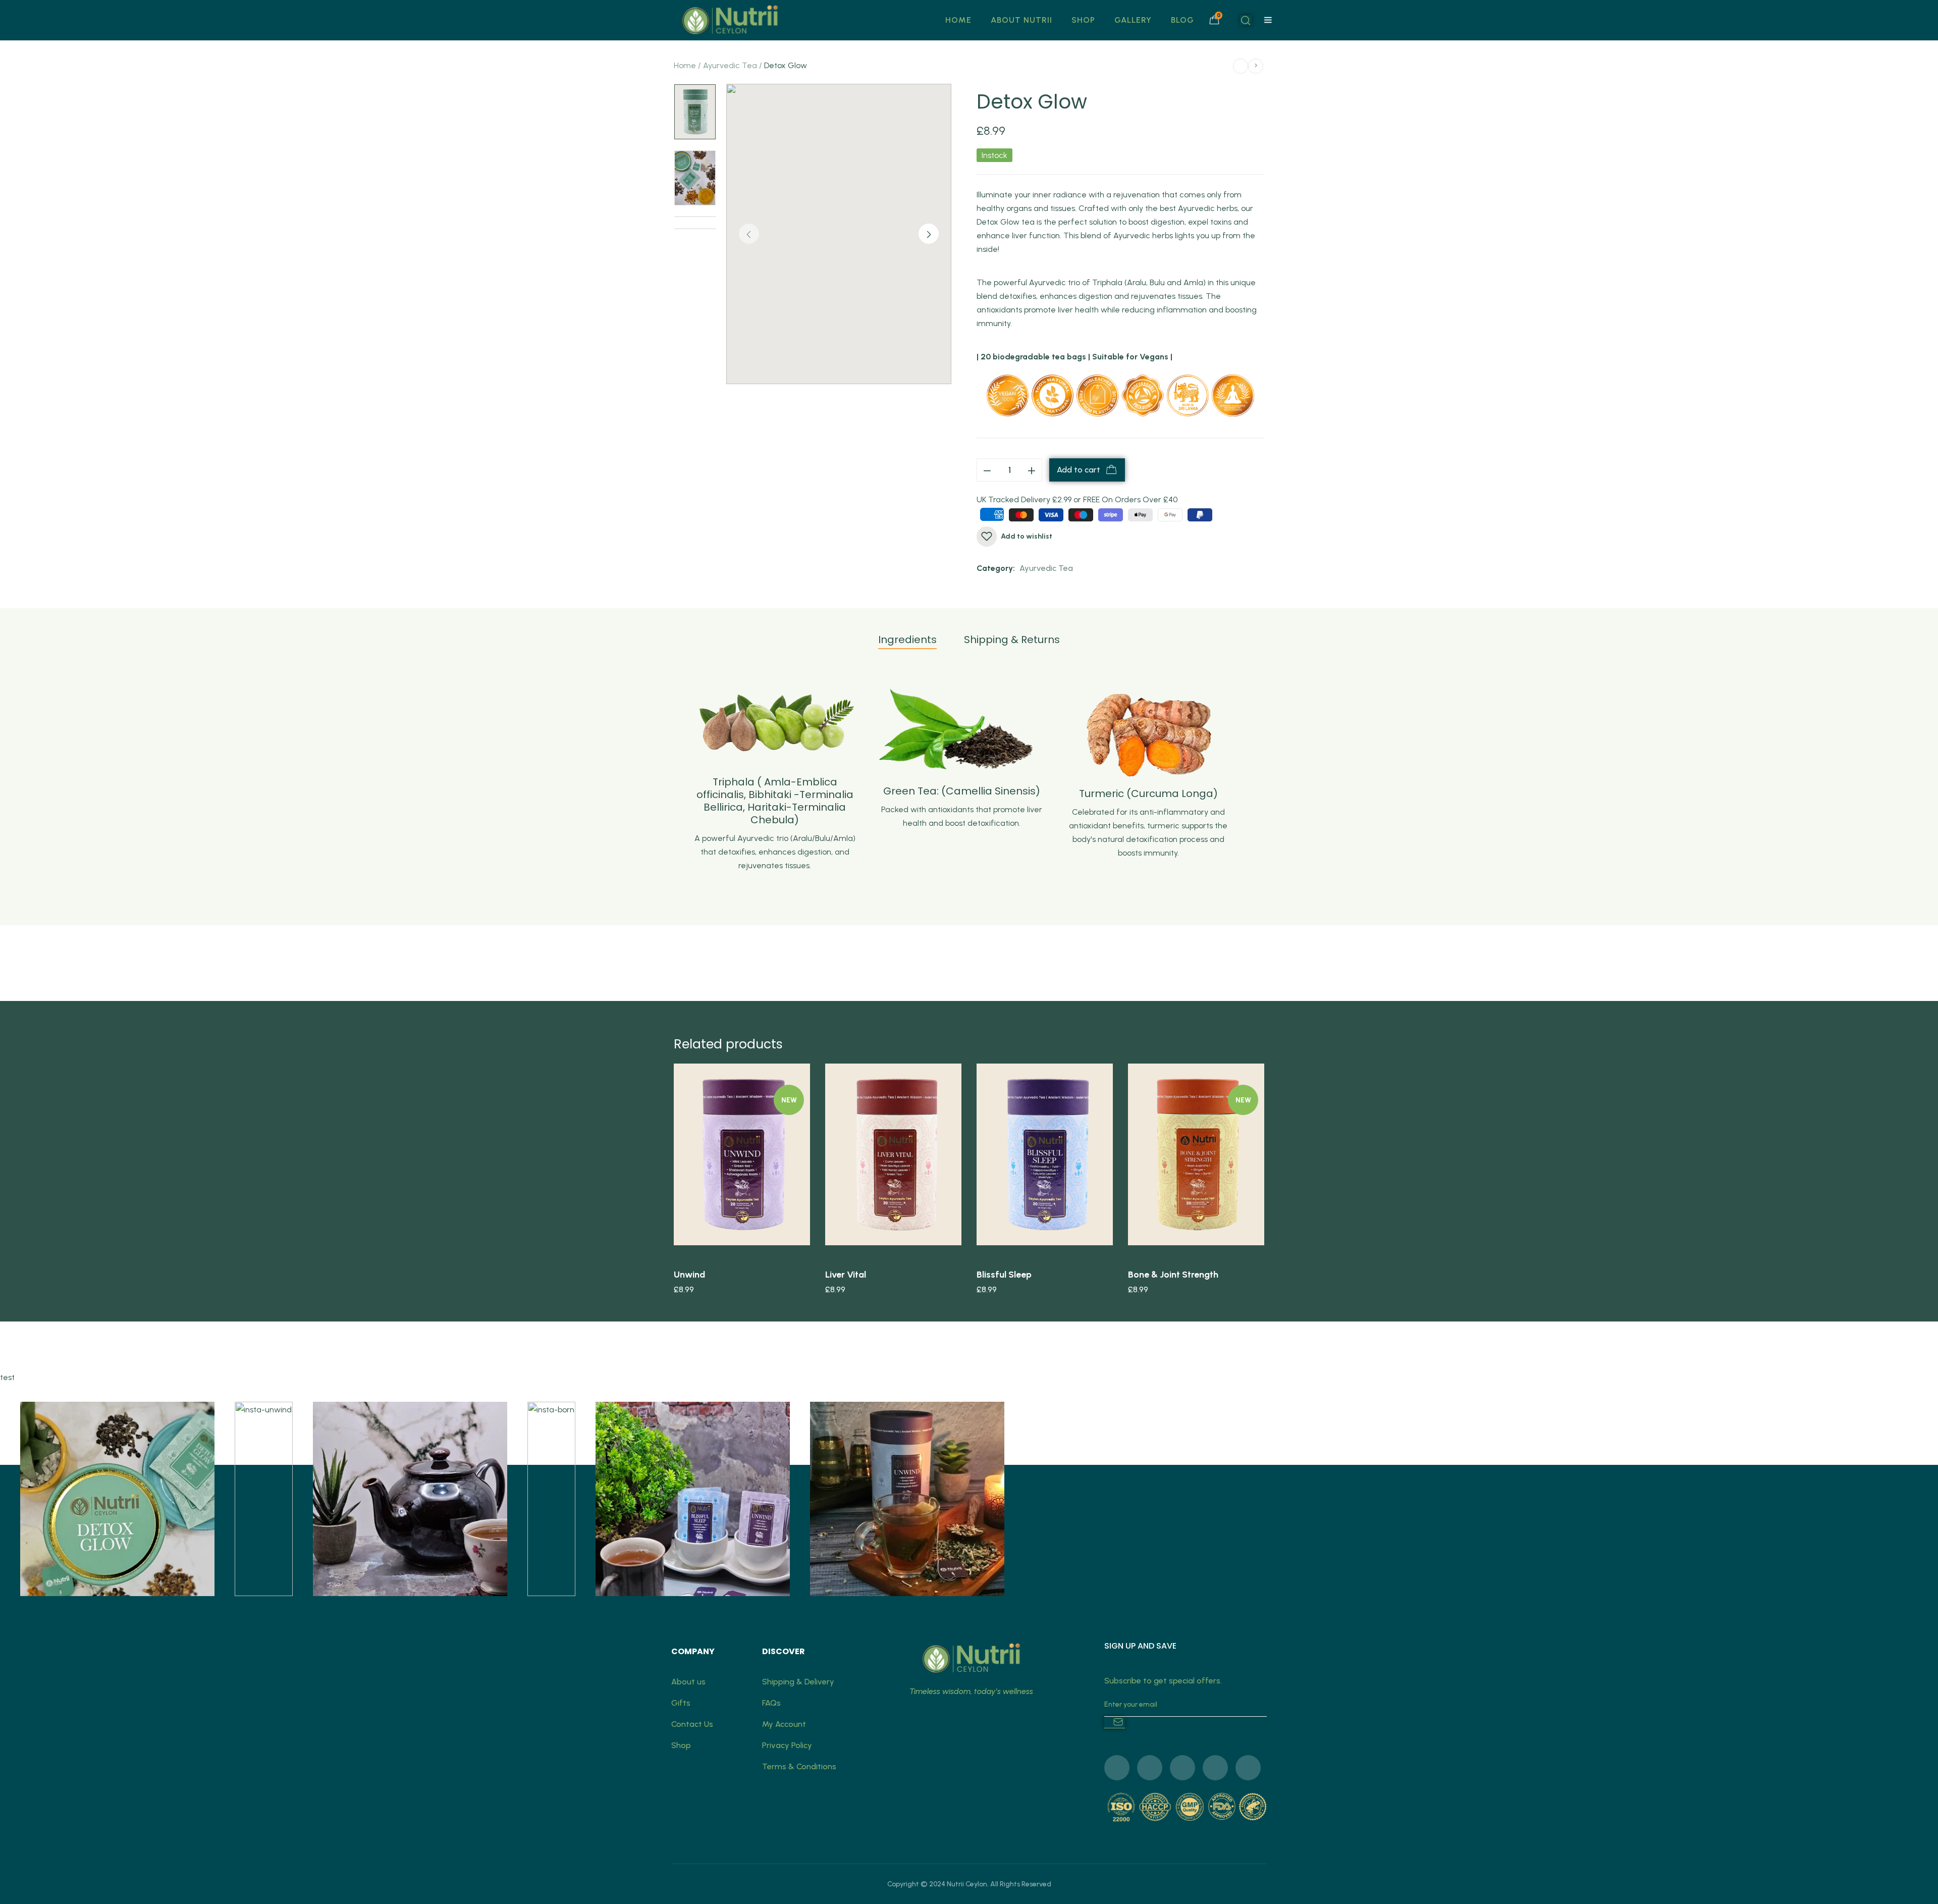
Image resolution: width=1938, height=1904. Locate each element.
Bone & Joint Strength (1173, 1275)
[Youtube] (1215, 1768)
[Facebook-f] (1117, 1768)
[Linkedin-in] (1182, 1768)
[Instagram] (1150, 1768)
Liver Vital (846, 1275)
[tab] (907, 644)
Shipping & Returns (1012, 640)
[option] (695, 112)
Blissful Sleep (1004, 1275)
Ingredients (907, 640)
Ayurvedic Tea (730, 65)
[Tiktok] (1248, 1768)
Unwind (689, 1275)
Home (685, 65)
